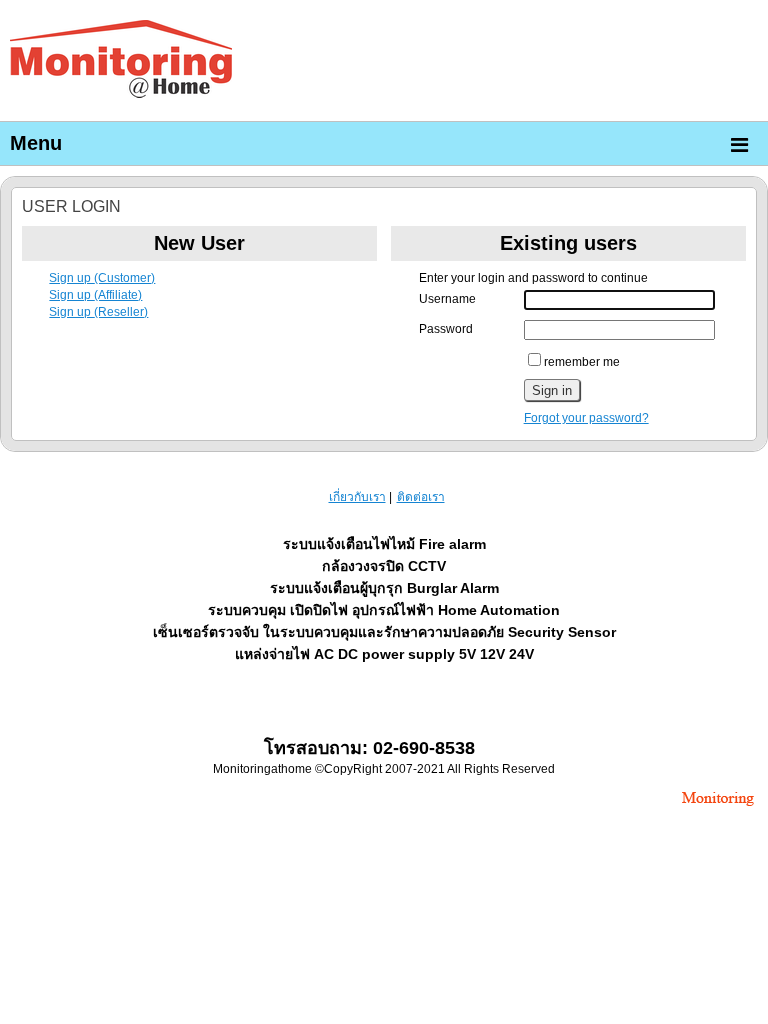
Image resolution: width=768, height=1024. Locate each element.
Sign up (102, 278)
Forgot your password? (586, 418)
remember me (582, 362)
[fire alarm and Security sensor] (718, 808)
